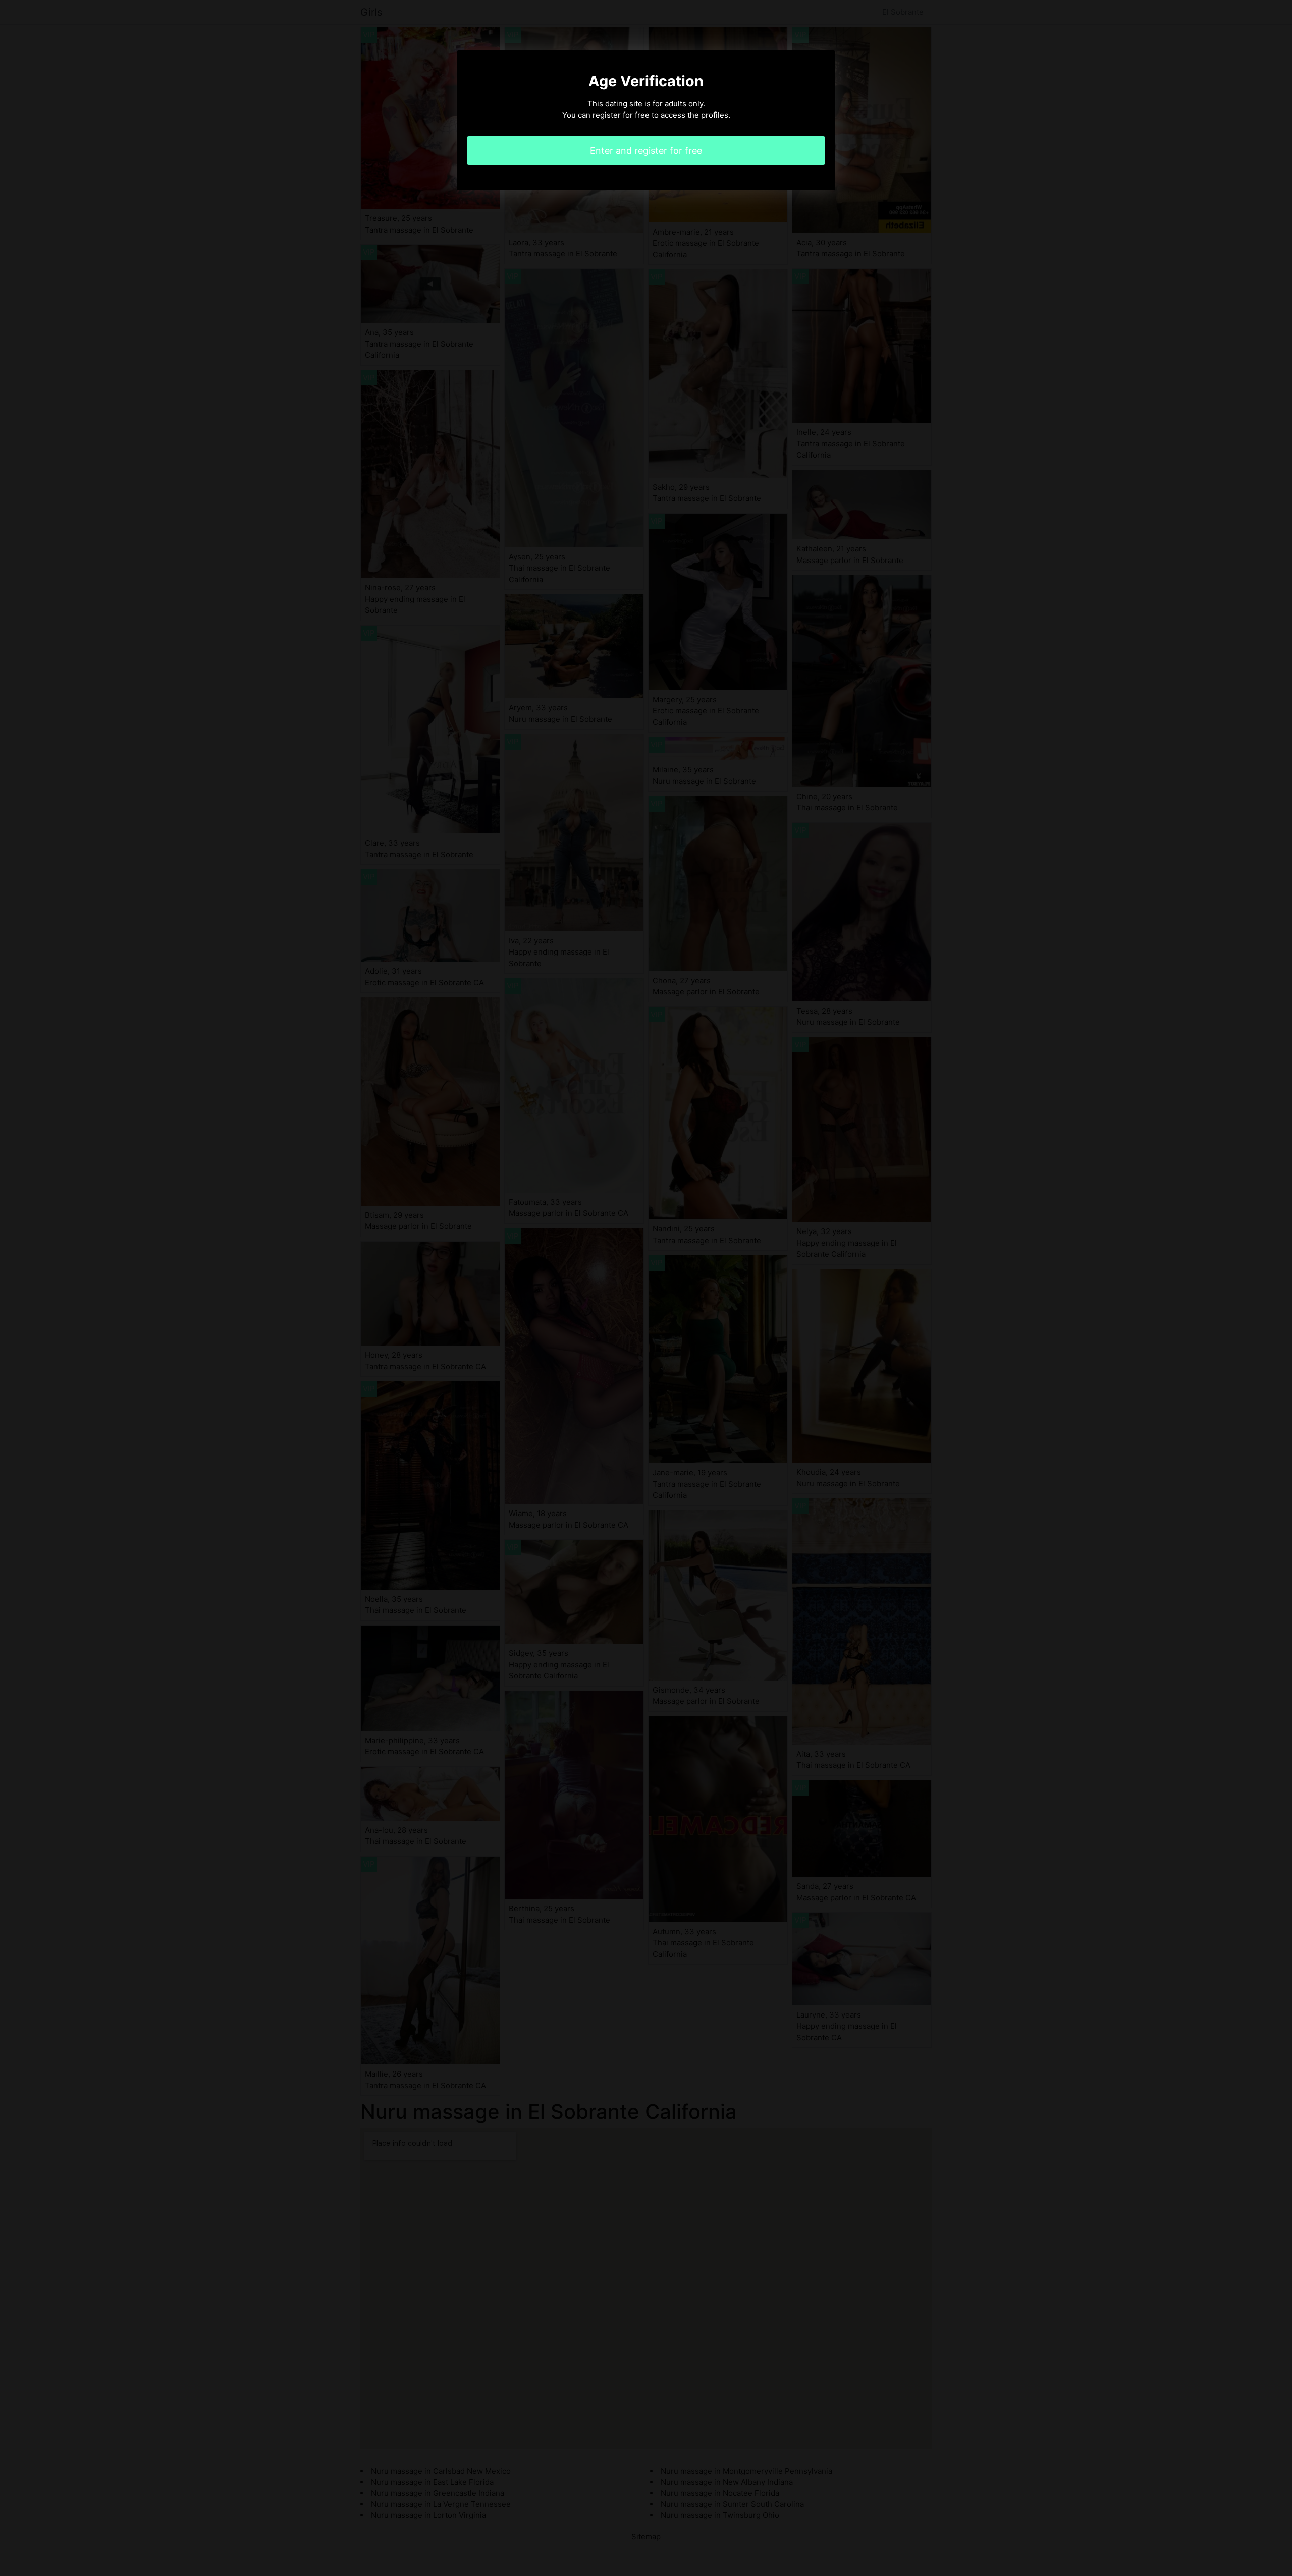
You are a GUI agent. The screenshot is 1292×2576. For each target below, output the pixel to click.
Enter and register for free (646, 151)
